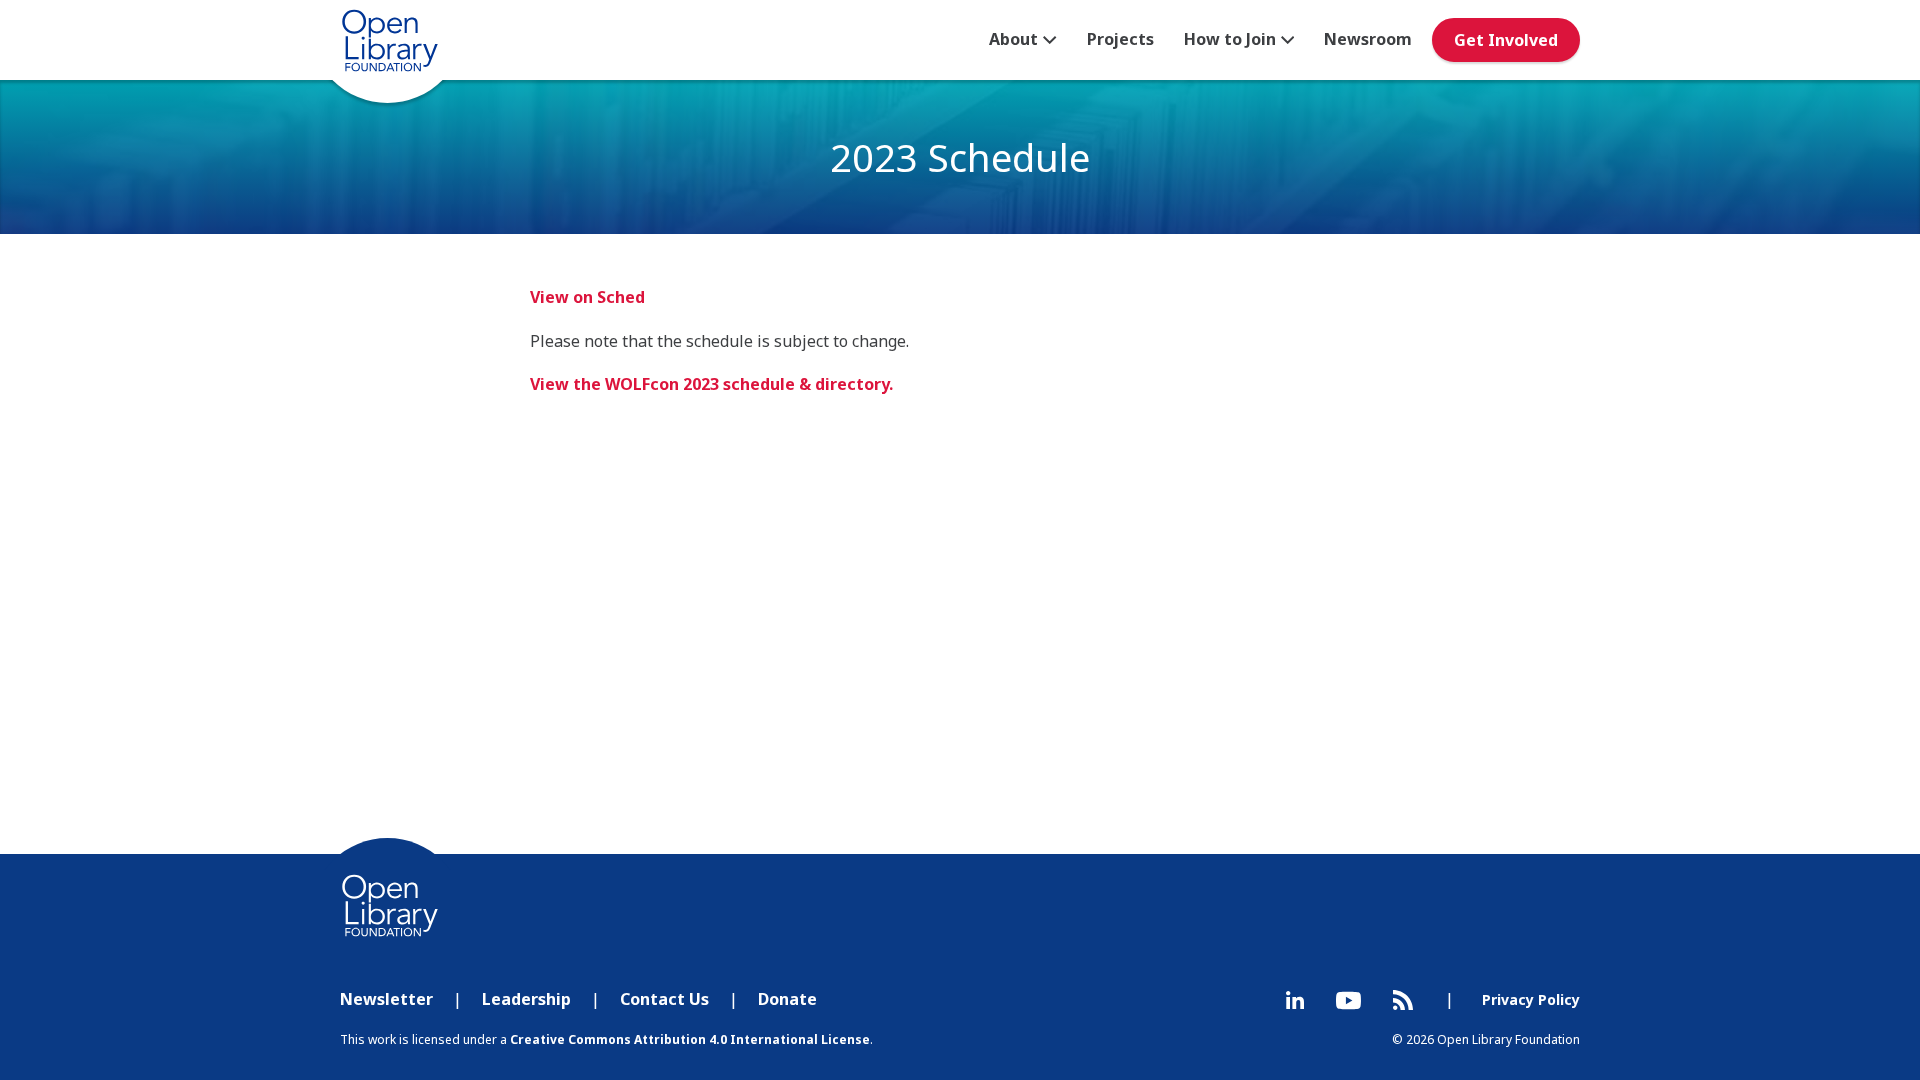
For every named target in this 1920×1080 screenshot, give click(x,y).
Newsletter (386, 999)
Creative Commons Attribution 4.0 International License (690, 1039)
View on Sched (587, 297)
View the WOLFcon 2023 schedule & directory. (711, 384)
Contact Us (664, 999)
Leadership (526, 999)
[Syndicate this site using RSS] (1403, 1000)
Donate (787, 999)
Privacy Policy (1531, 999)
